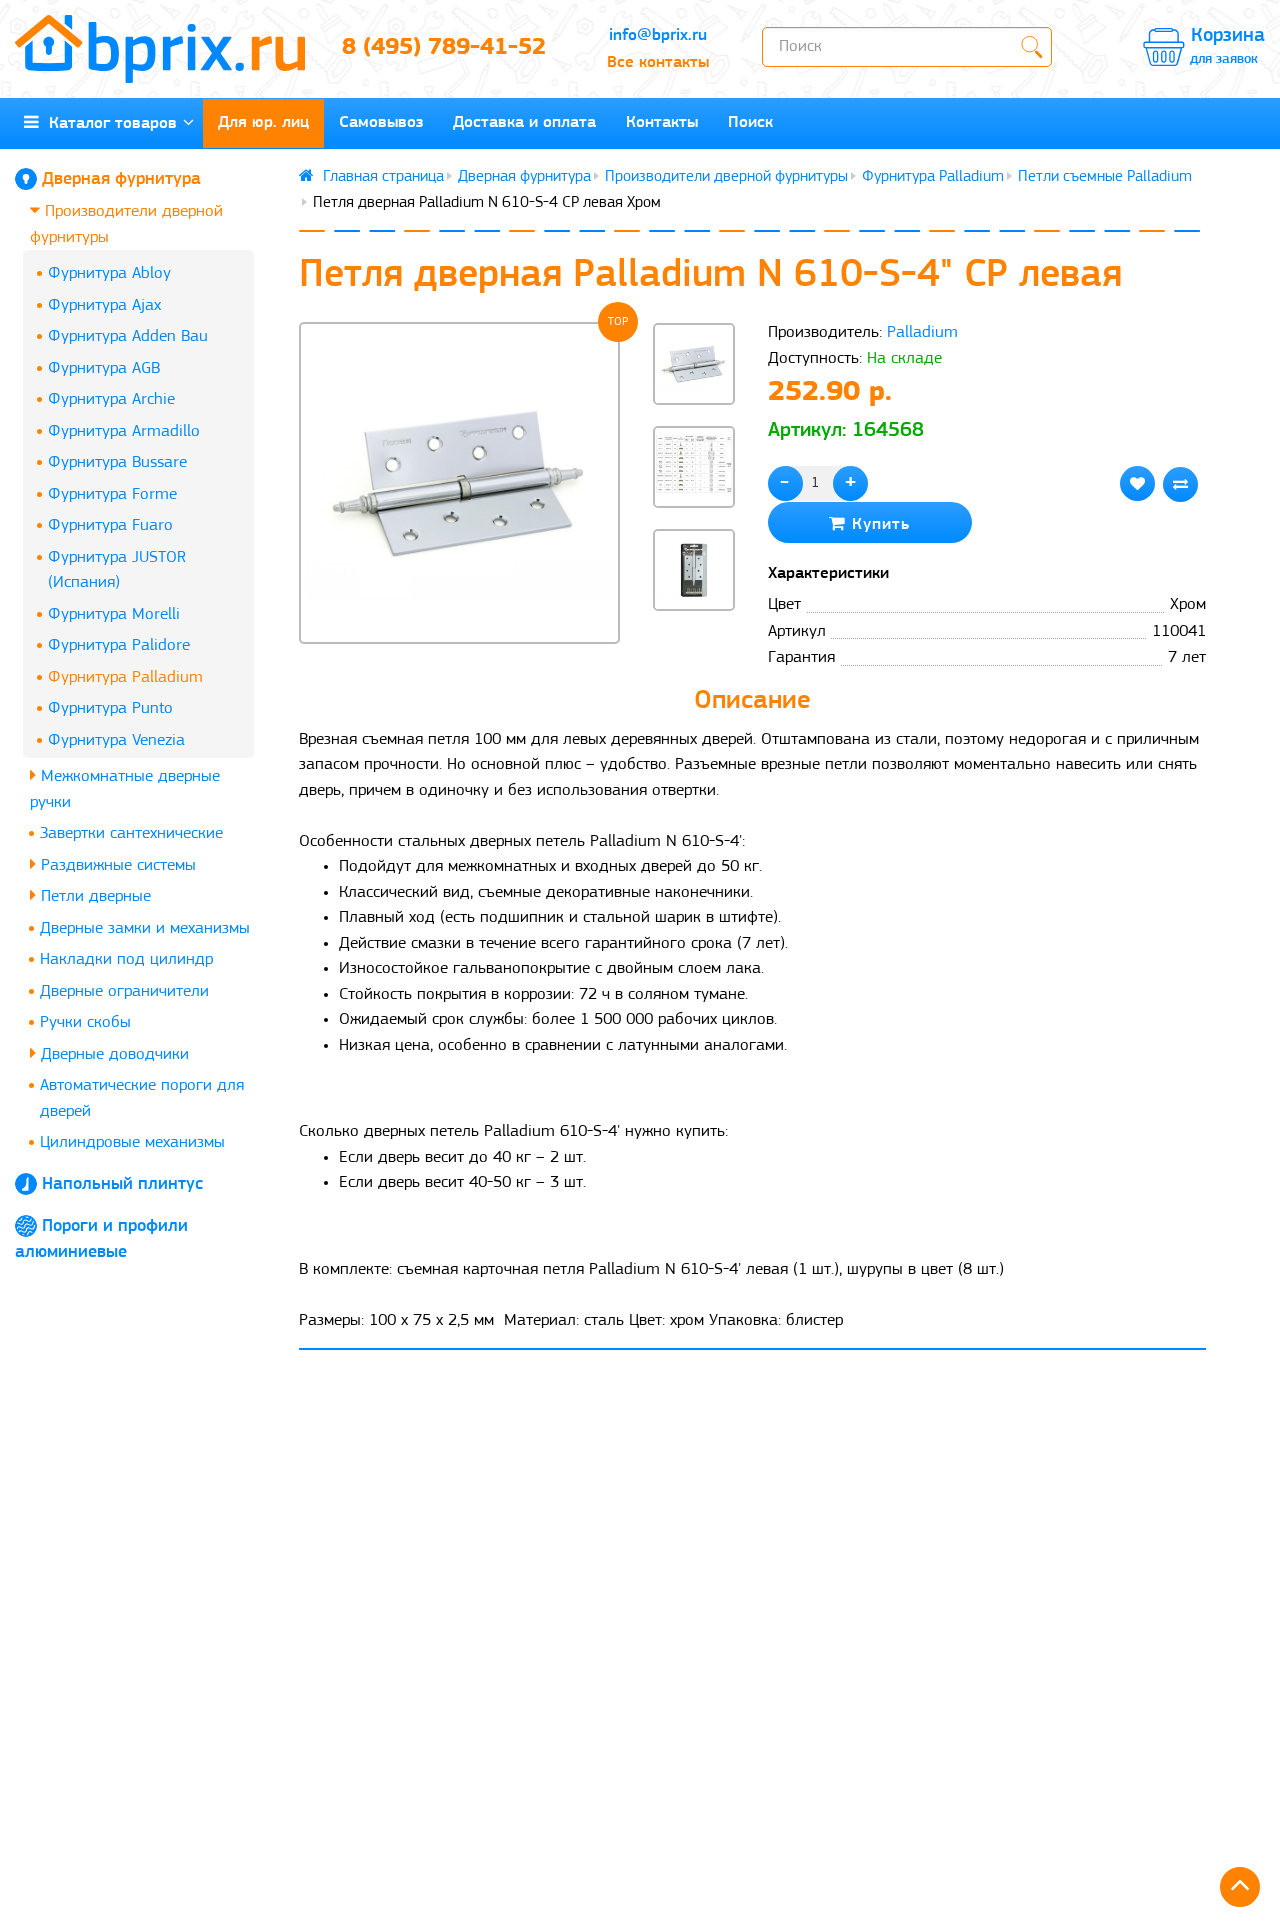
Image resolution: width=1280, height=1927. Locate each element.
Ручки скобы (85, 1022)
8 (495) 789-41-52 (444, 48)
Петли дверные (93, 896)
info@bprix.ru (658, 35)
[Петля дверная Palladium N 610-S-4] (460, 483)
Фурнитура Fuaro (110, 525)
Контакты (662, 122)
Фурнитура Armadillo (124, 431)
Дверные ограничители (124, 991)
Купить (878, 524)
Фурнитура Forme (112, 494)
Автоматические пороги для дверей (142, 1098)
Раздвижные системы (116, 865)
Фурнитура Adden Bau (128, 336)
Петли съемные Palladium (1105, 177)
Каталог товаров (108, 123)
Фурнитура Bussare (117, 462)
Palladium (922, 332)
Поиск (750, 122)
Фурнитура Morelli (114, 614)
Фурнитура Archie (111, 399)
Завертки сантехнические (131, 833)
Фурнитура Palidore (119, 645)
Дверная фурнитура (121, 180)
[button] (694, 644)
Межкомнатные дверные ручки (125, 789)
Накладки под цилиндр (126, 959)
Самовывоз (381, 122)
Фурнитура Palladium (125, 677)
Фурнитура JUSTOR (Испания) (117, 570)
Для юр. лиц (263, 122)
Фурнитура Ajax (104, 305)
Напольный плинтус (122, 1185)
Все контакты (658, 62)
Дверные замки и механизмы (145, 928)
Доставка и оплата (524, 122)
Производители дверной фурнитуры (126, 224)
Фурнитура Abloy (109, 273)
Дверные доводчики (112, 1054)
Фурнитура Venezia (116, 740)
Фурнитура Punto (110, 708)
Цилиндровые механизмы (132, 1142)
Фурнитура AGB (104, 368)
